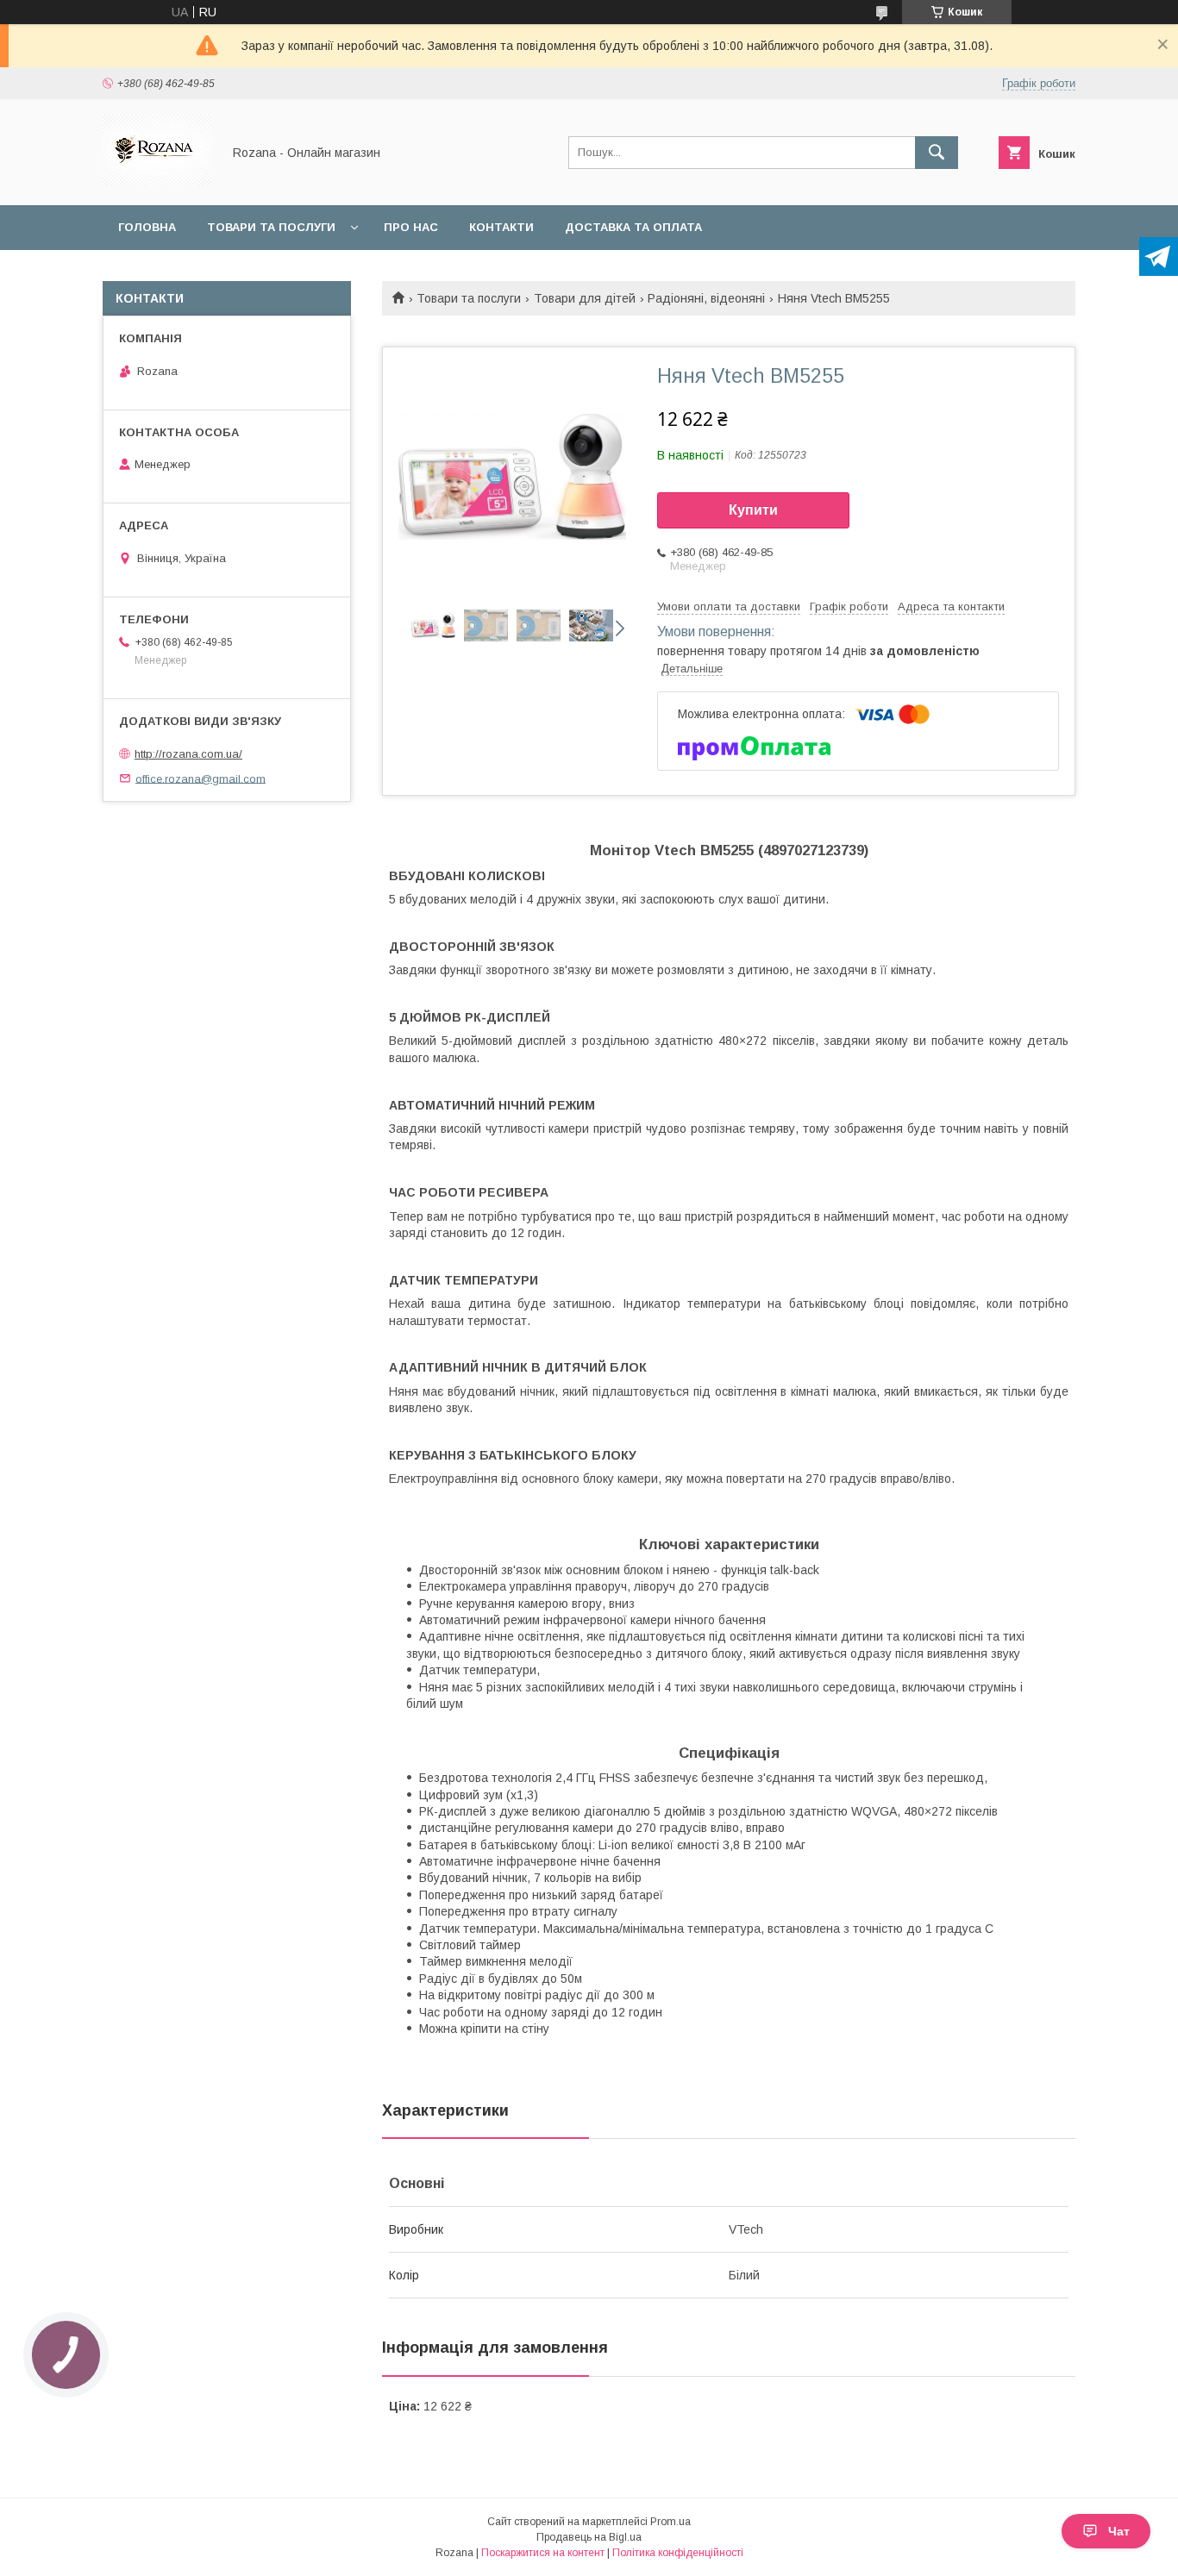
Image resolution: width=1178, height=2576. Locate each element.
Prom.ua (670, 2522)
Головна (147, 227)
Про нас (411, 227)
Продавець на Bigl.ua (589, 2537)
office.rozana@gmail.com (201, 778)
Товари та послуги (271, 227)
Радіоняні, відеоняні (706, 298)
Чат (1119, 2531)
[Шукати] (937, 153)
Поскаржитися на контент (543, 2553)
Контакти (501, 227)
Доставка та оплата (633, 227)
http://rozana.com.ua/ (188, 754)
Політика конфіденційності (678, 2553)
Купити (753, 510)
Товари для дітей (585, 298)
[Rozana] (157, 183)
